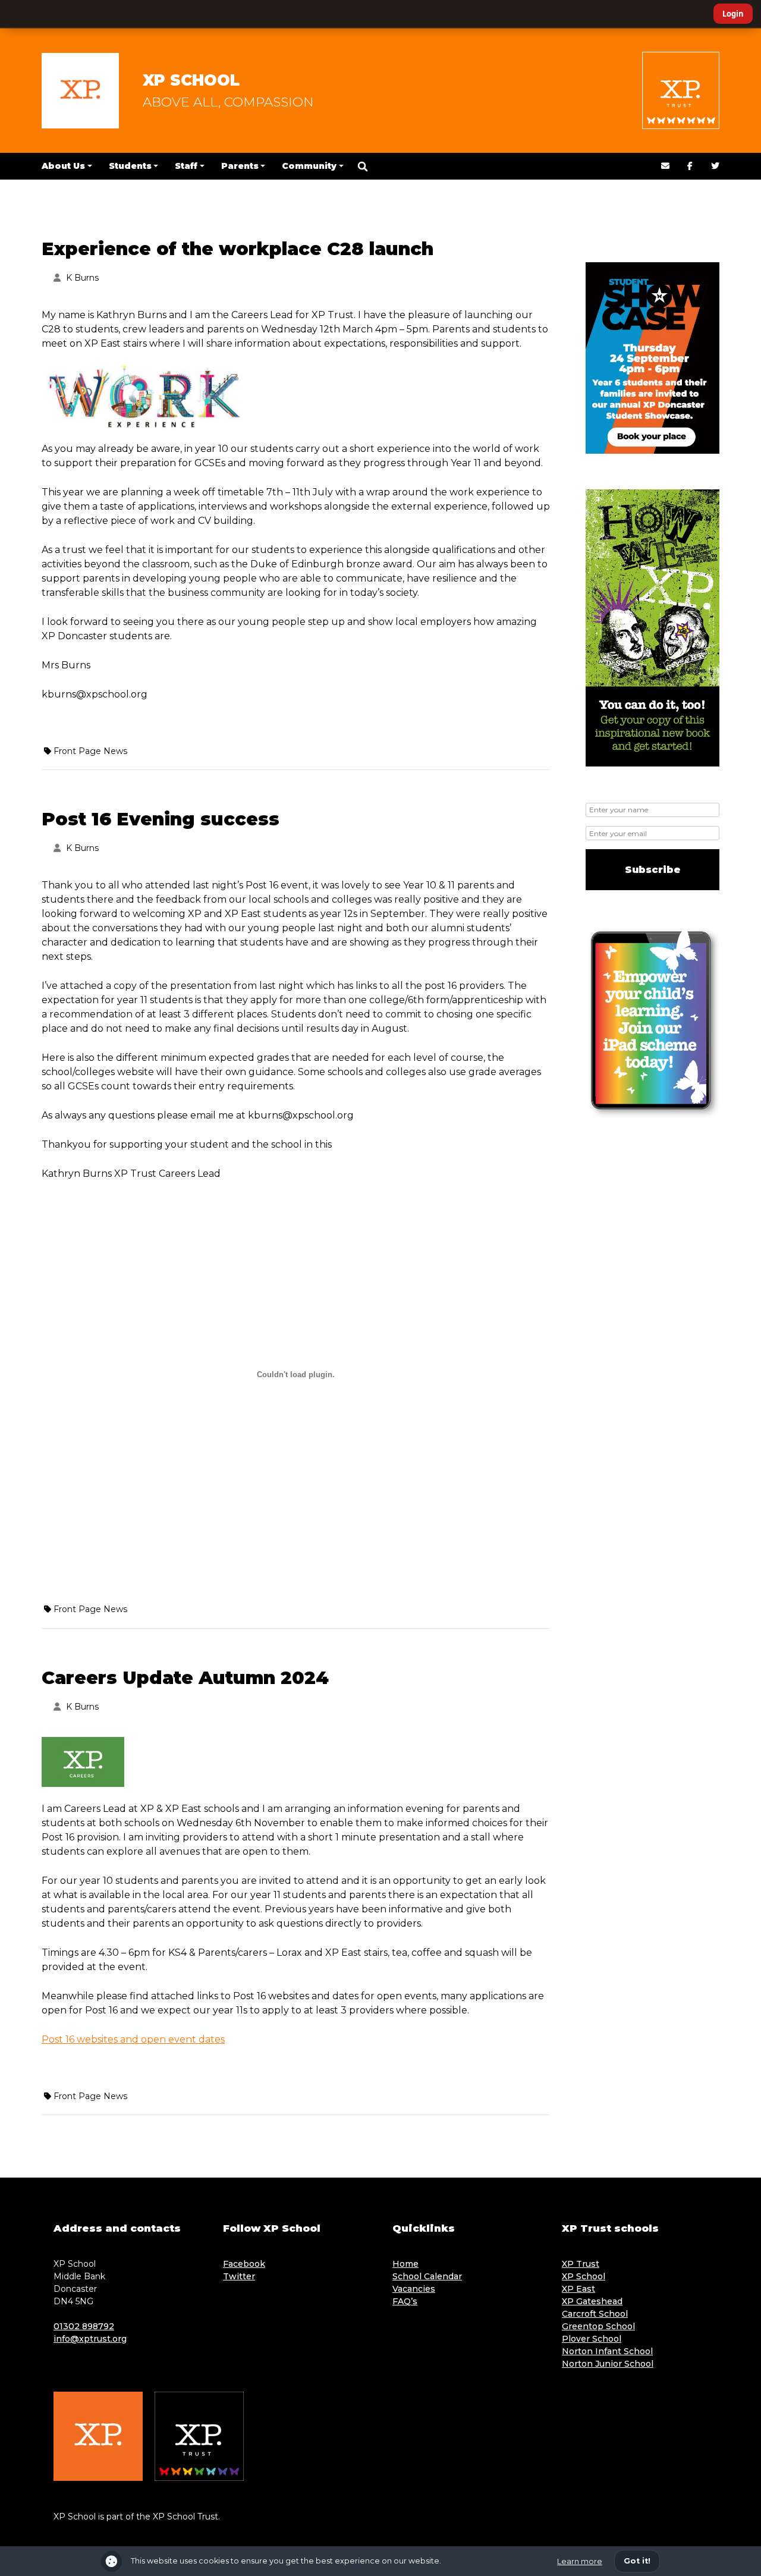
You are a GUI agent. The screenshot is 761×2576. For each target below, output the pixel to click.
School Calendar (427, 2276)
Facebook (244, 2264)
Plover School (592, 2339)
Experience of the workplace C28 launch (238, 249)
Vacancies (414, 2289)
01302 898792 (84, 2326)
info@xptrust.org (90, 2339)
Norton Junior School (608, 2364)
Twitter (239, 2276)
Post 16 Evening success (161, 819)
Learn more (580, 2561)
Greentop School (598, 2326)
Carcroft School (595, 2314)
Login (733, 14)
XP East (578, 2289)
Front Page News (90, 751)
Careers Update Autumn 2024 (185, 1678)
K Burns (82, 278)
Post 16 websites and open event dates (133, 2039)
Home (405, 2264)
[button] (363, 167)
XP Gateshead (592, 2301)
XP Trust (581, 2264)
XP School (191, 80)
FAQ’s (405, 2301)
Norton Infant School (607, 2351)
